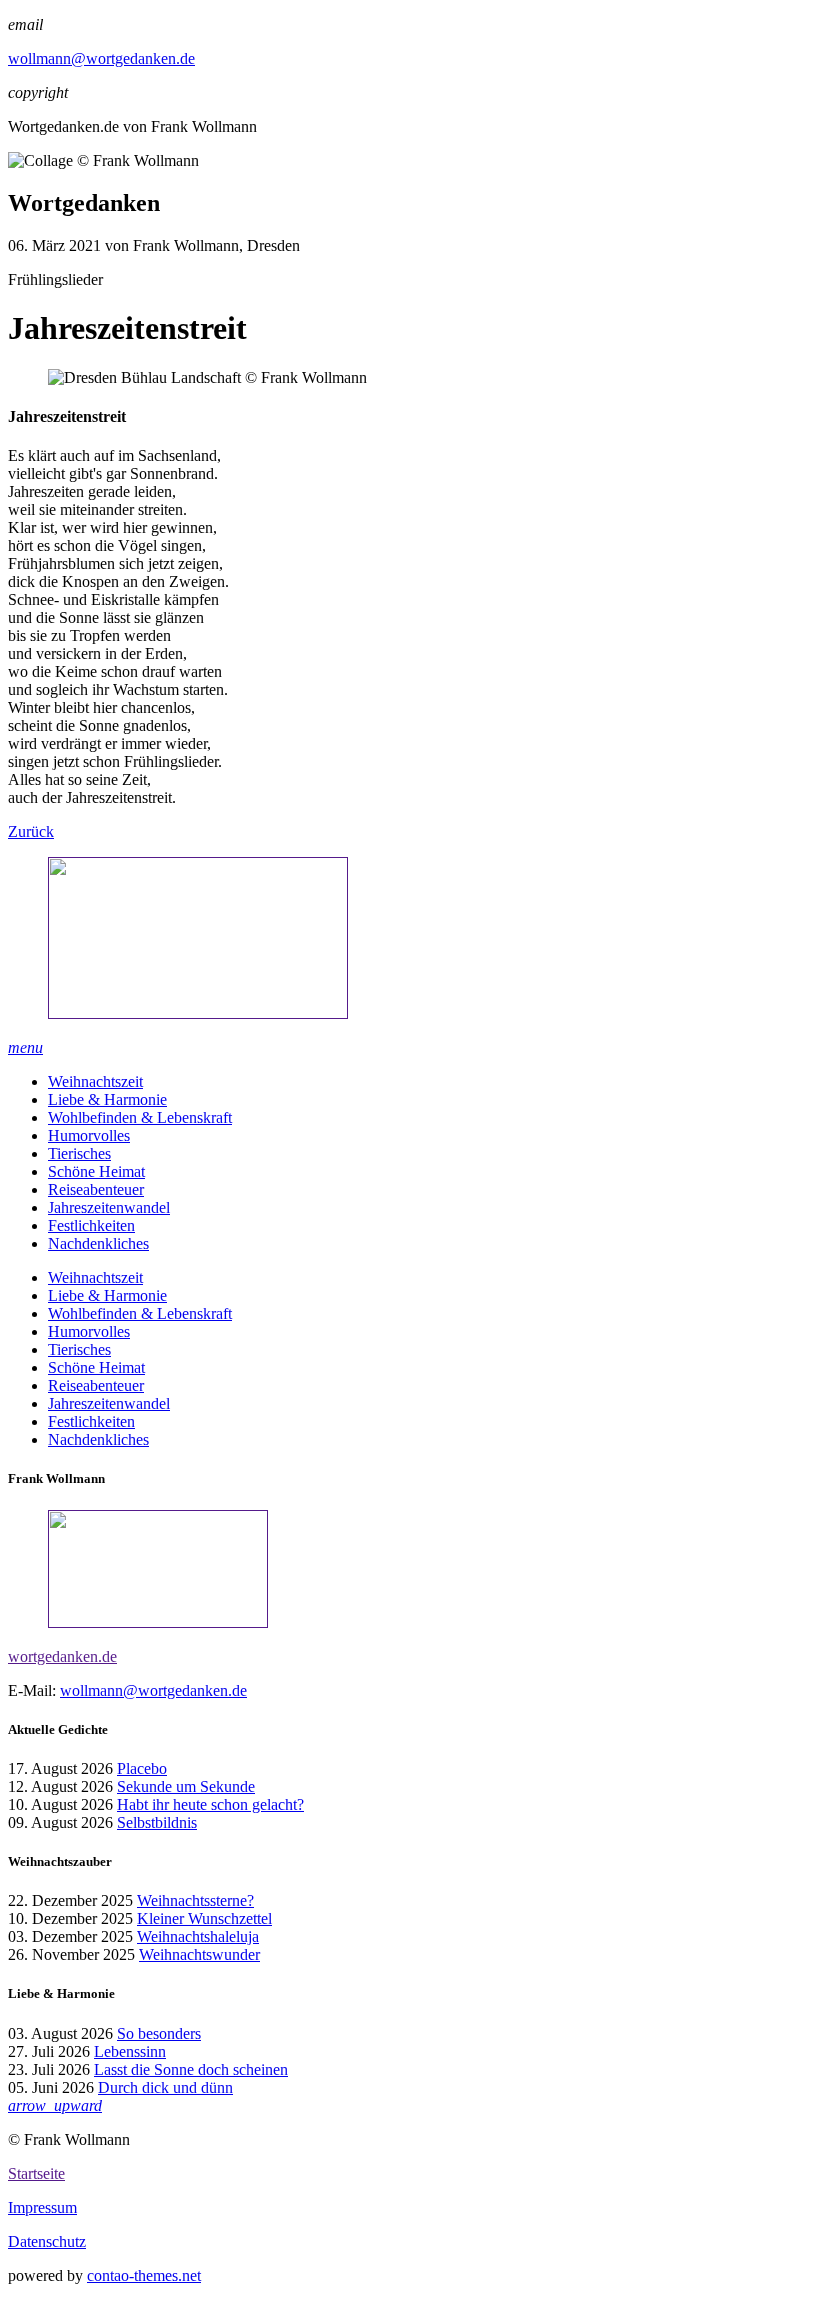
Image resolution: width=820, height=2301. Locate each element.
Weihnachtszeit (95, 1081)
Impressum (42, 2207)
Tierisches (79, 1153)
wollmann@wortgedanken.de (101, 58)
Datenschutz (47, 2241)
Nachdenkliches (98, 1243)
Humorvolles (89, 1135)
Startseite (36, 2173)
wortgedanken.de (62, 1656)
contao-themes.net (144, 2275)
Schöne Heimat (96, 1171)
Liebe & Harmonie (107, 1099)
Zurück (31, 831)
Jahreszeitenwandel (109, 1207)
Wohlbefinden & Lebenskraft (140, 1117)
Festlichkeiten (91, 1225)
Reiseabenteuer (96, 1189)
